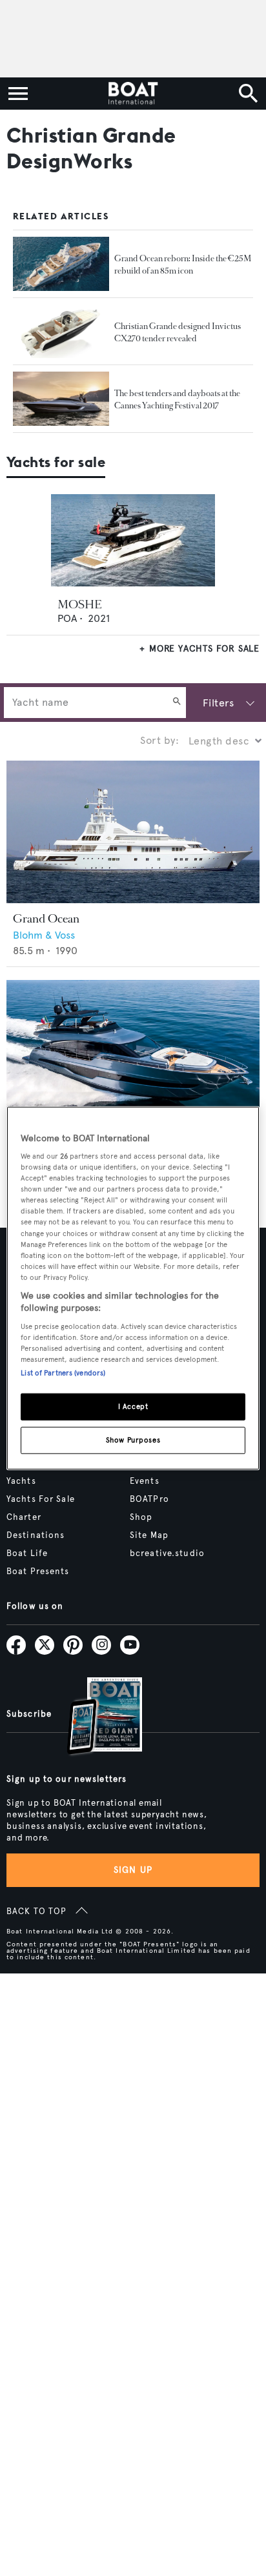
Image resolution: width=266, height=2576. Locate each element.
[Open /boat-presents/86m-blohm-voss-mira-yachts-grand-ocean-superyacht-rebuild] (61, 264)
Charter (24, 1517)
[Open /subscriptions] (94, 1718)
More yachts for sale (204, 649)
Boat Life (27, 1553)
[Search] (177, 703)
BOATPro (149, 1499)
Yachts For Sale (41, 1499)
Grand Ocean (46, 919)
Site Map (149, 1535)
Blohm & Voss (44, 935)
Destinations (36, 1535)
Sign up (133, 1870)
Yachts (21, 1481)
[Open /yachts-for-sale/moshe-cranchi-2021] (133, 540)
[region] (133, 1288)
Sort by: (159, 740)
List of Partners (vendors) (63, 1373)
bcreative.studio (167, 1553)
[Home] (133, 94)
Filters (218, 703)
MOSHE (80, 604)
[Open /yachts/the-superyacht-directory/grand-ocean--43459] (133, 832)
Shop (141, 1517)
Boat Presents (38, 1572)
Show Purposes (133, 1440)
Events (145, 1481)
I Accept (133, 1406)
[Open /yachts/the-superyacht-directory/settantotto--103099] (133, 1051)
